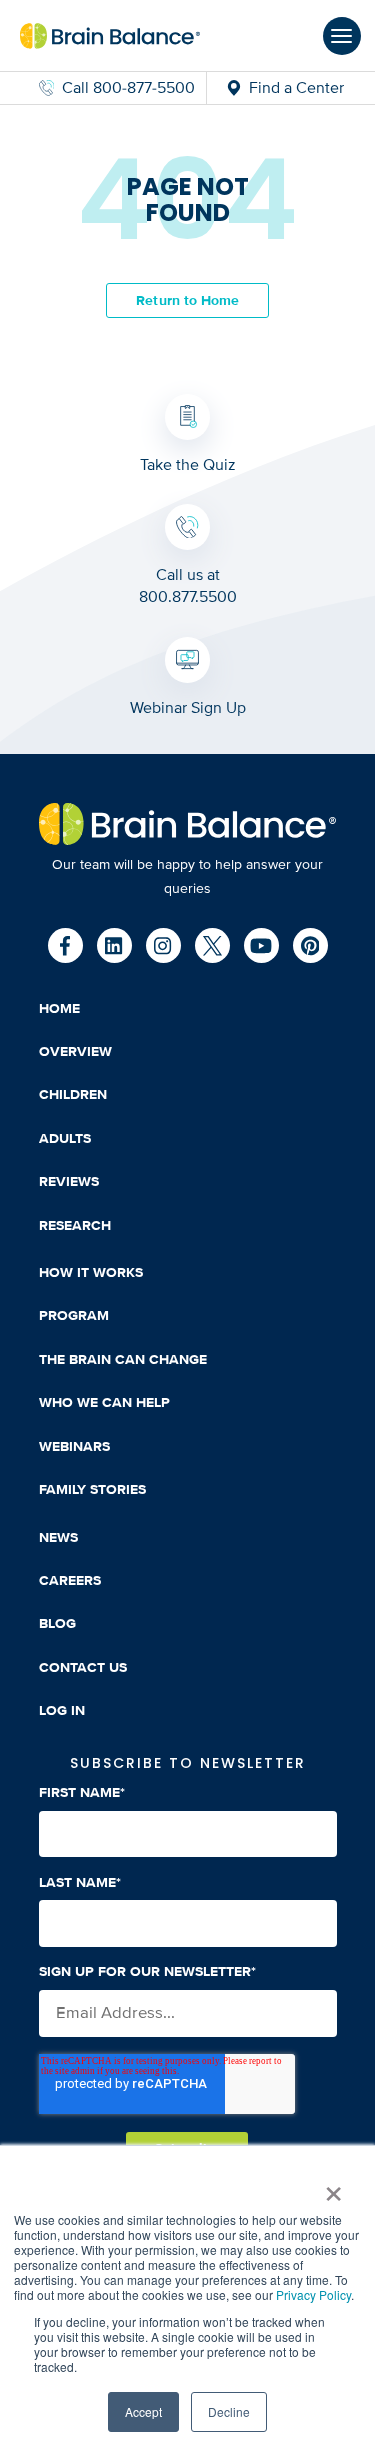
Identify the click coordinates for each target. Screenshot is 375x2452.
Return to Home (187, 299)
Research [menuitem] (75, 1225)
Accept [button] (143, 2411)
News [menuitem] (58, 1537)
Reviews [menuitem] (69, 1181)
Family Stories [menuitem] (92, 1489)
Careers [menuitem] (70, 1580)
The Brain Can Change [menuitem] (123, 1359)
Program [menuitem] (74, 1315)
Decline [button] (229, 2411)
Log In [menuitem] (62, 1710)
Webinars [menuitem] (74, 1446)
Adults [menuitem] (65, 1138)
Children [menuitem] (73, 1094)
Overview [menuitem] (75, 1051)
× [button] (332, 2187)
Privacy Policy (313, 2294)
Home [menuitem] (59, 1008)
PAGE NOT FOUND (188, 200)
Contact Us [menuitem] (83, 1667)
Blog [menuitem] (57, 1623)
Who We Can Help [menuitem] (104, 1402)
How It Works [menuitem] (91, 1272)
